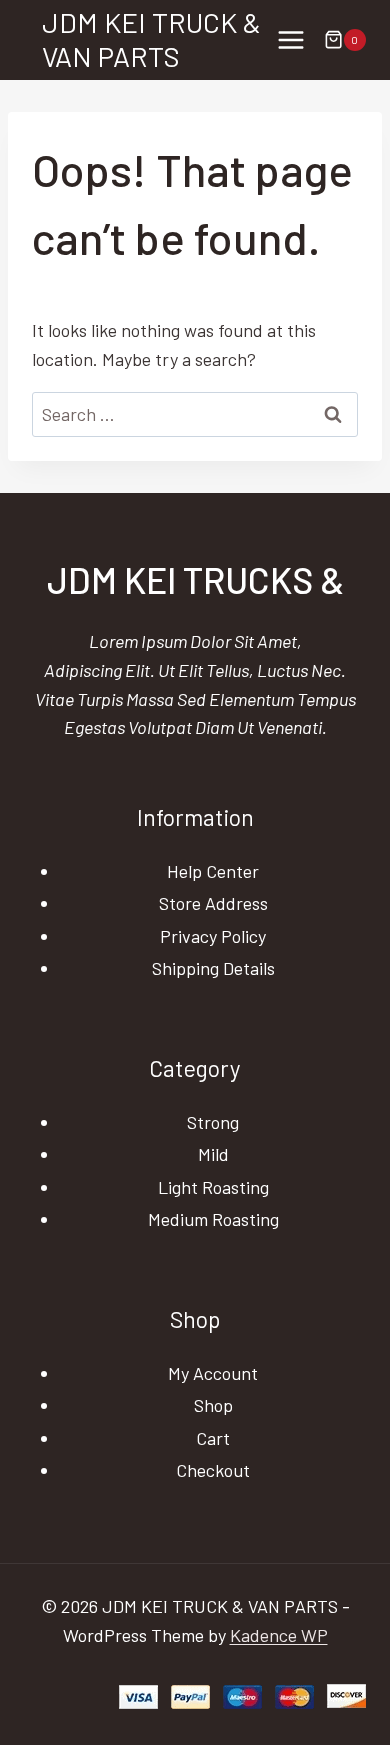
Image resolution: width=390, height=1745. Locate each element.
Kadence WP (279, 1635)
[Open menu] (290, 39)
